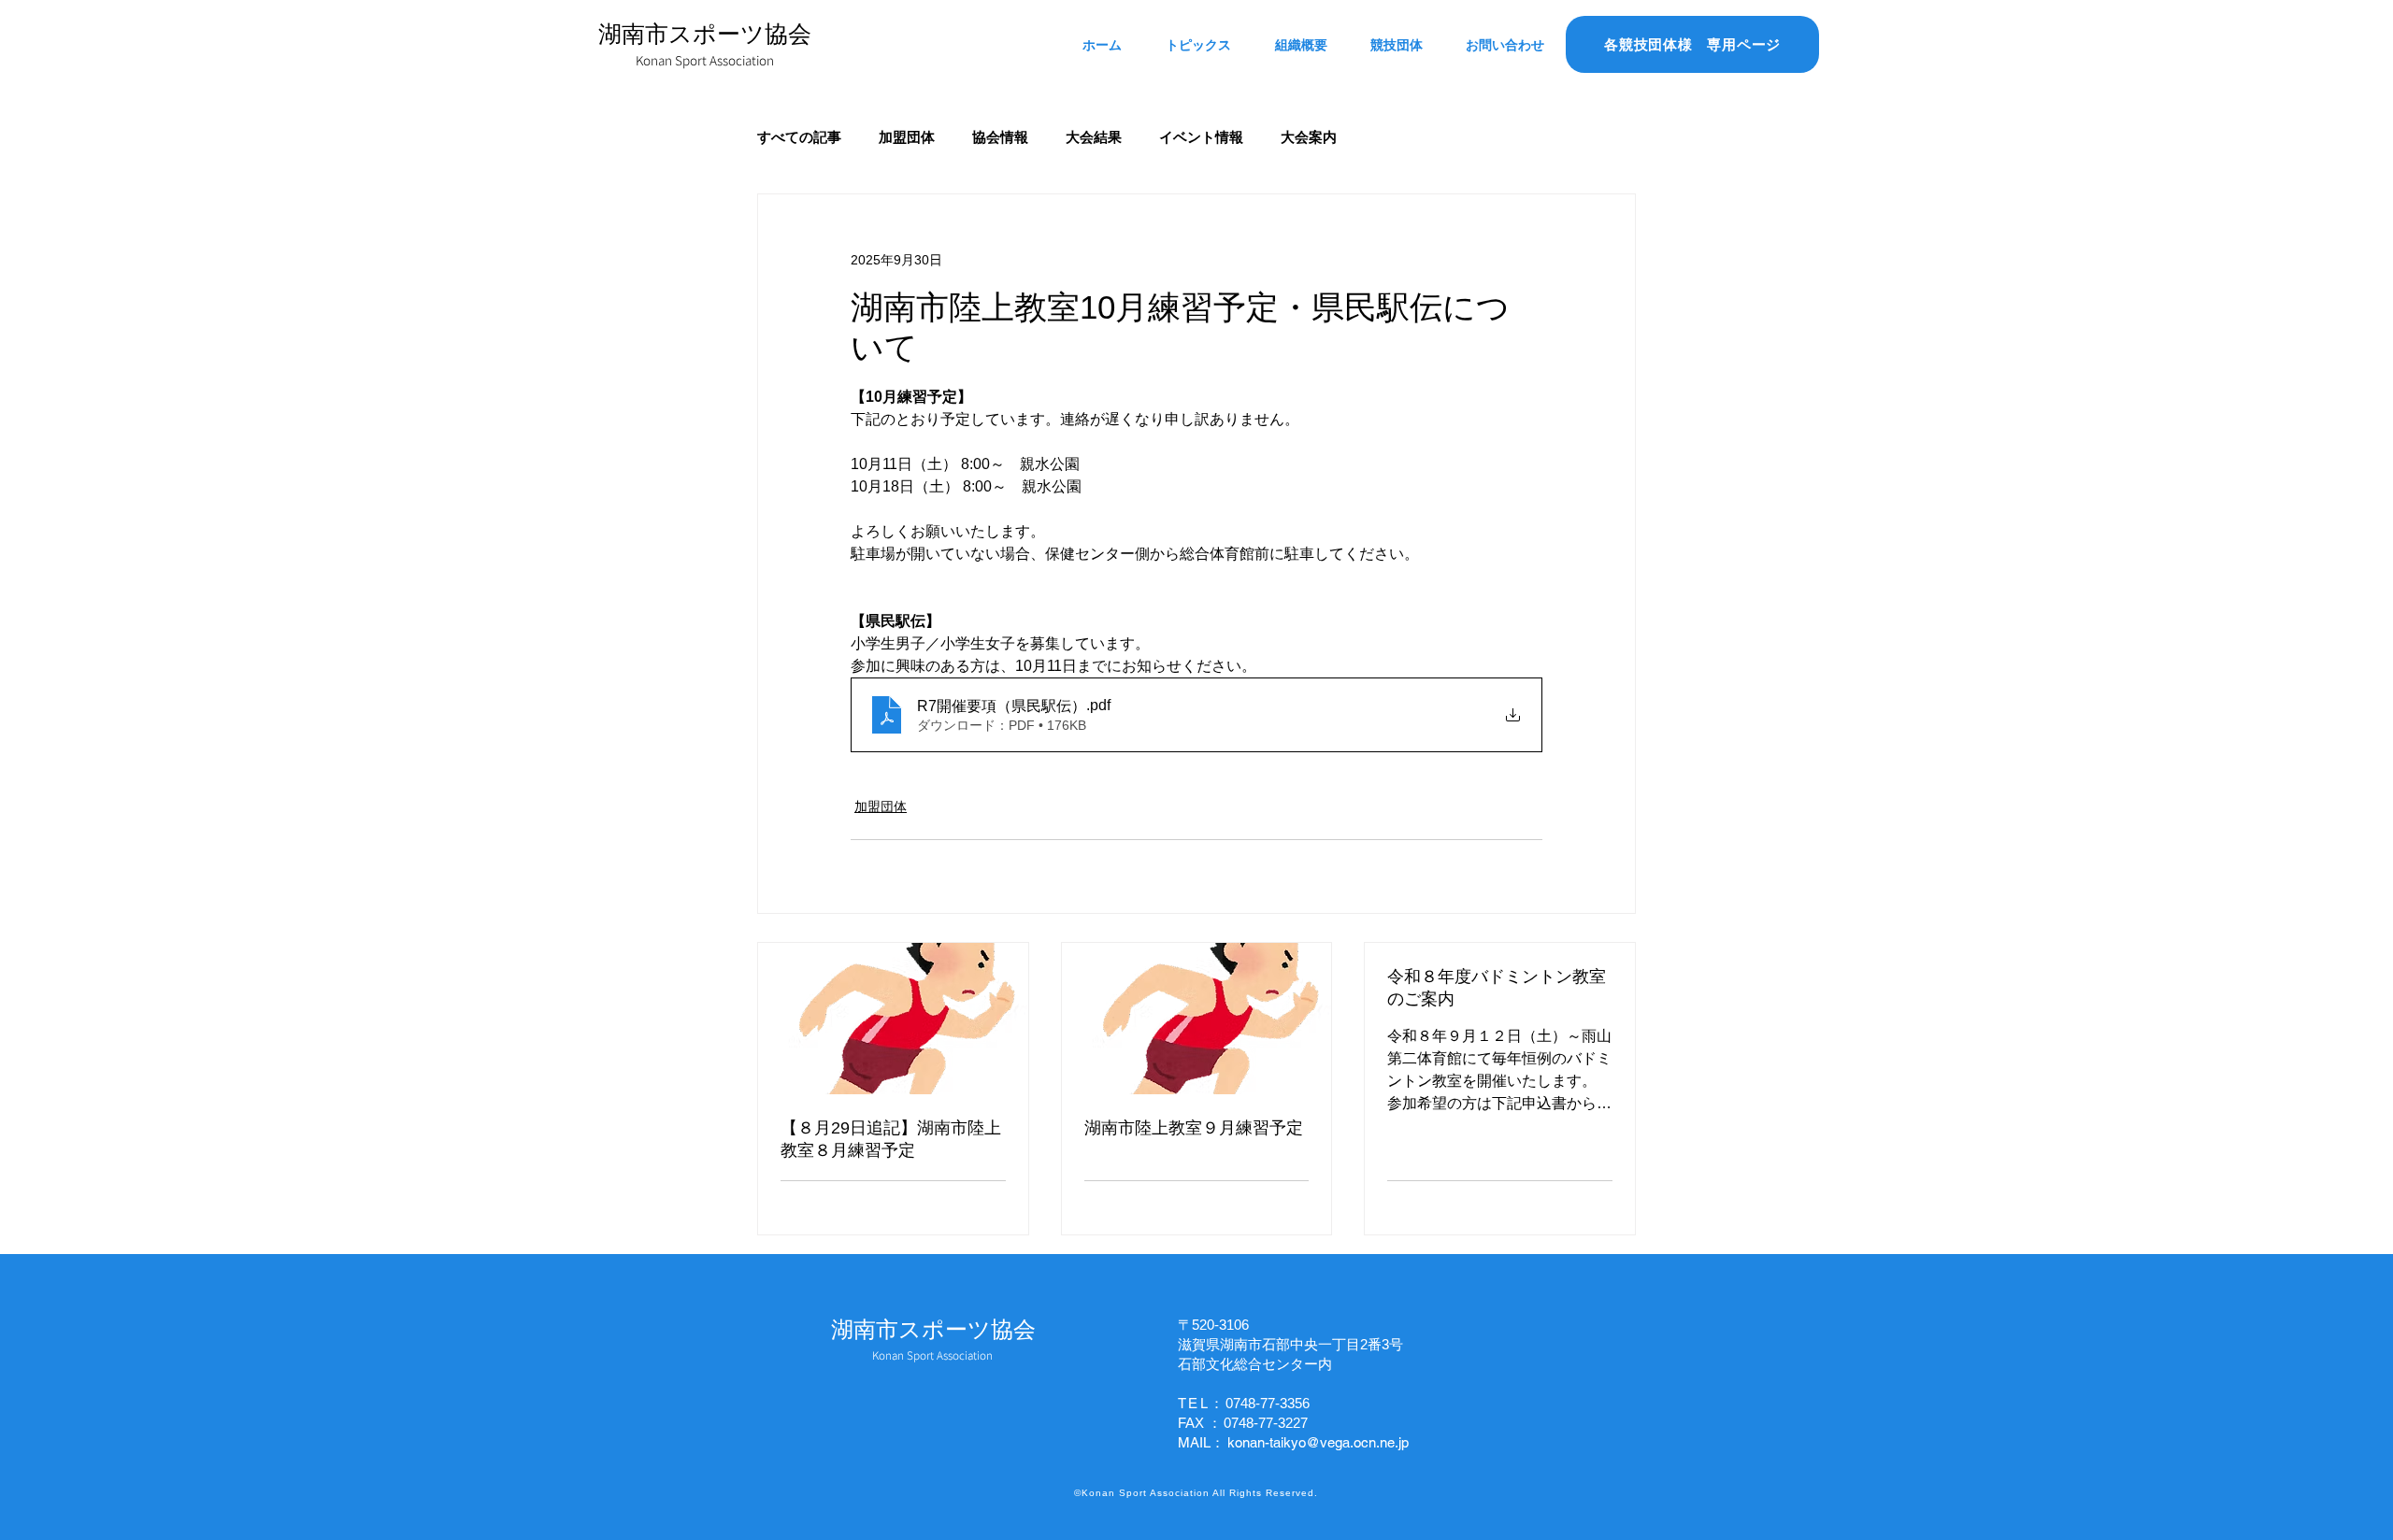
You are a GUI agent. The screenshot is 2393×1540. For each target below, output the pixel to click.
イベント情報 (1201, 137)
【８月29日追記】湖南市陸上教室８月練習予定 (891, 1139)
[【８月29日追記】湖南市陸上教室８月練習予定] (893, 1019)
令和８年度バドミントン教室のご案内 (1497, 988)
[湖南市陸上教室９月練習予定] (1197, 1019)
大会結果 (1094, 137)
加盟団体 (907, 137)
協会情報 (1000, 137)
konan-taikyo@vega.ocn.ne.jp (1318, 1442)
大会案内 (1309, 137)
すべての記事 (799, 137)
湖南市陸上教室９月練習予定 (1194, 1128)
